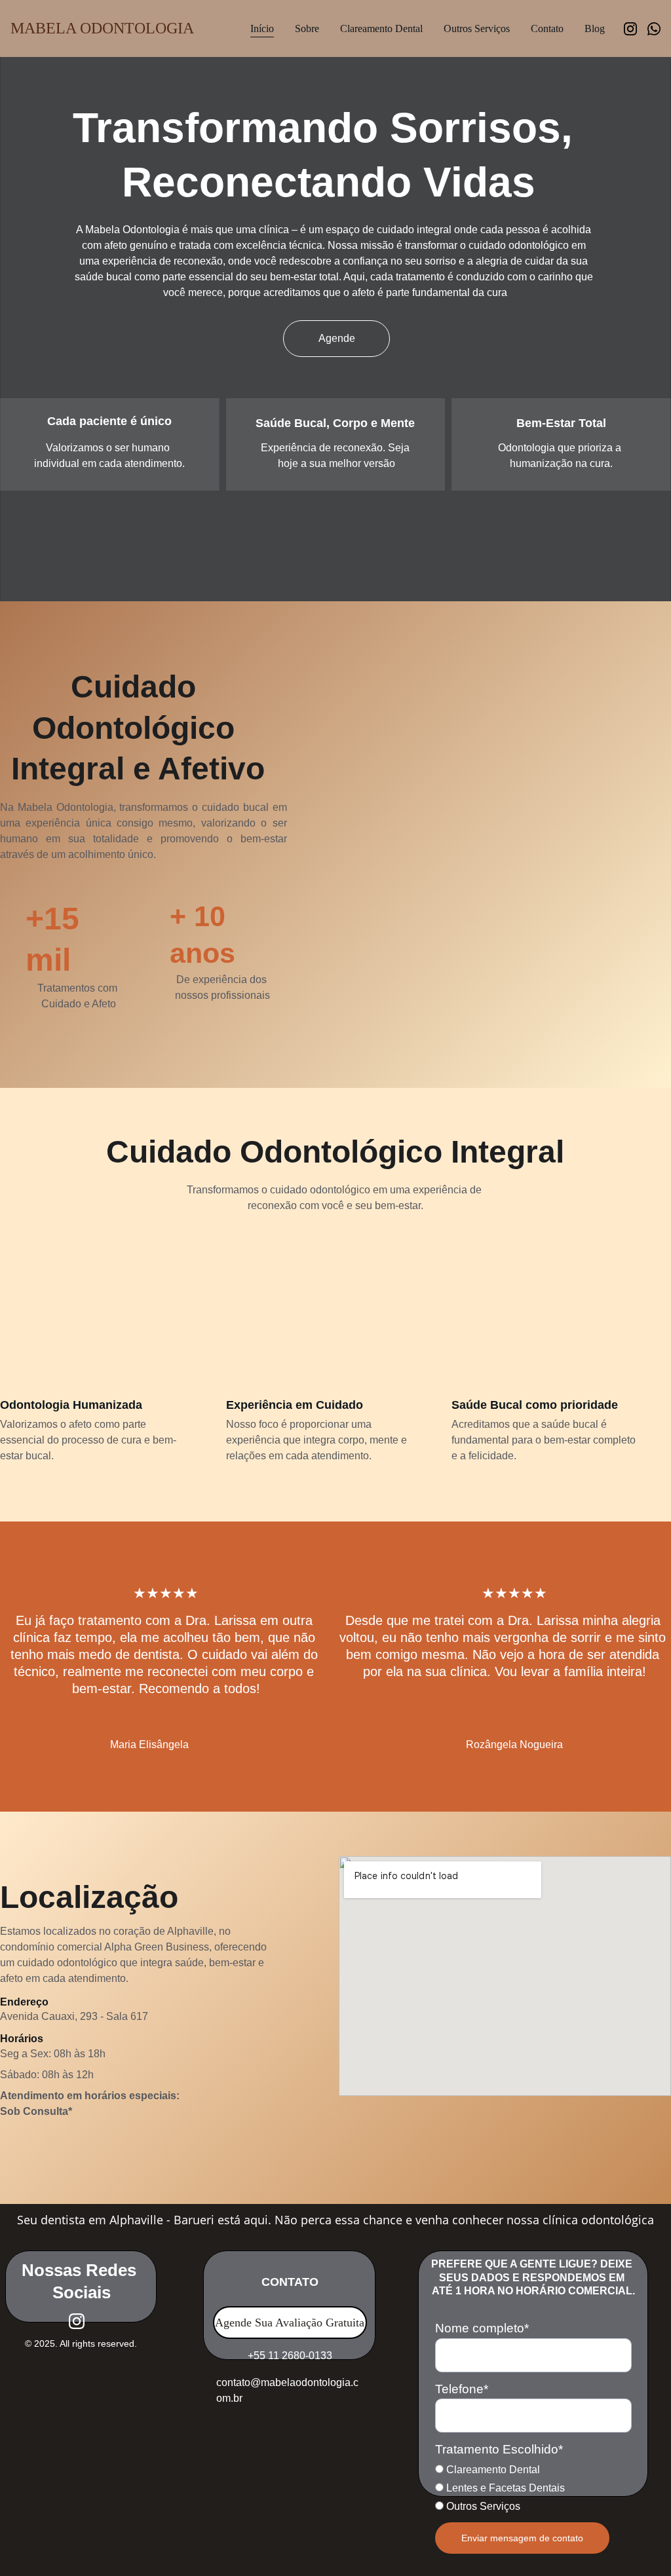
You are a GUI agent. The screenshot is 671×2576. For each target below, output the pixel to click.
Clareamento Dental (381, 28)
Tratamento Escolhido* (499, 2449)
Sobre (307, 28)
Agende (337, 338)
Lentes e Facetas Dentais (504, 2488)
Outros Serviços (477, 28)
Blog (595, 28)
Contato (547, 28)
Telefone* (462, 2389)
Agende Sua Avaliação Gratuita (290, 2323)
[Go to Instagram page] (636, 29)
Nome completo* (482, 2328)
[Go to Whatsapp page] (654, 29)
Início (262, 28)
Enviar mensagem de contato (522, 2538)
